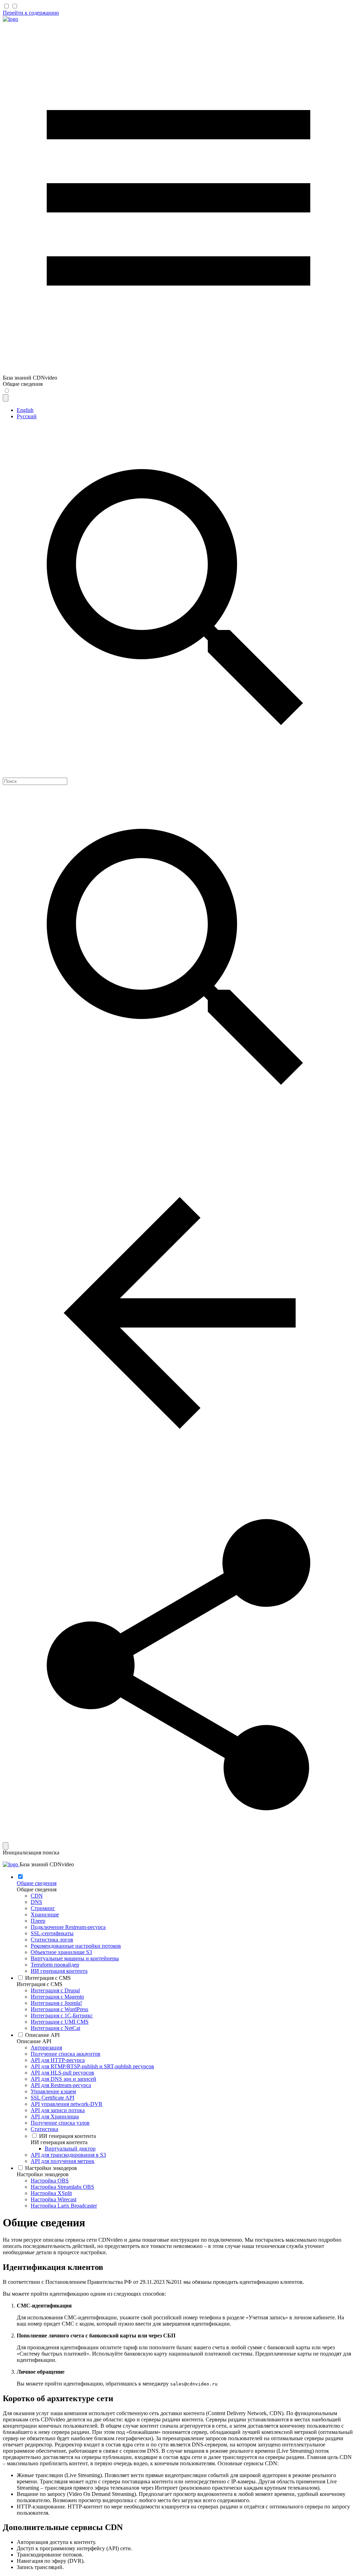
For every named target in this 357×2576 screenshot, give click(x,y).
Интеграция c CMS (40, 1984)
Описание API (34, 2041)
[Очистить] (6, 1846)
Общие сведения (37, 1889)
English (25, 410)
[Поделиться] (178, 1839)
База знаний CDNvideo (47, 1864)
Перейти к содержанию (31, 13)
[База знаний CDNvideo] (10, 19)
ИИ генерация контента (59, 2142)
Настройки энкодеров (43, 2174)
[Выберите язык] (6, 398)
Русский (27, 416)
